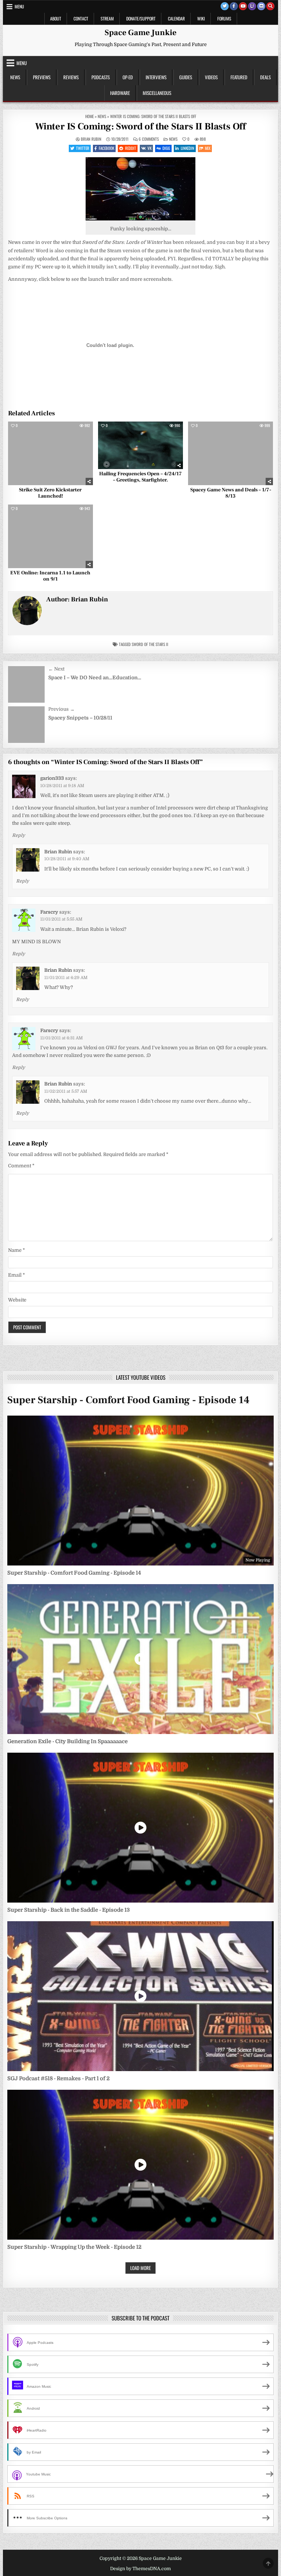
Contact (81, 18)
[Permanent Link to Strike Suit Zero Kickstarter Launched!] (50, 453)
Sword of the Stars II (150, 644)
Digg (166, 148)
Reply (18, 835)
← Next (56, 669)
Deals (265, 77)
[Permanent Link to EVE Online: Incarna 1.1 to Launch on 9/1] (50, 536)
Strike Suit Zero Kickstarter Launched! (50, 493)
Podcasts (101, 77)
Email (16, 1275)
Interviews (156, 77)
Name (16, 1250)
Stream (107, 18)
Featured (239, 77)
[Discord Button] (261, 6)
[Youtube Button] (243, 6)
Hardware (120, 93)
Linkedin (188, 148)
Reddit (131, 148)
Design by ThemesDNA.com (140, 2569)
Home (89, 116)
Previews (42, 77)
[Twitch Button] (252, 6)
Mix (208, 148)
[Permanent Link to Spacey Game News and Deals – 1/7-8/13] (231, 453)
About (56, 18)
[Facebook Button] (234, 6)
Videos (211, 77)
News (15, 77)
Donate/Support (141, 18)
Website (17, 1300)
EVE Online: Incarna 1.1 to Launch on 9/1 (50, 576)
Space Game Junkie (140, 33)
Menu (19, 6)
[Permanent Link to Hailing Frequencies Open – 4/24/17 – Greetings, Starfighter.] (140, 445)
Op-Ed (128, 77)
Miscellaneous (157, 93)
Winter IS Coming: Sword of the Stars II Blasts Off (140, 126)
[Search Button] (270, 6)
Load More (140, 2268)
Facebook (106, 148)
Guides (186, 77)
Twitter (83, 148)
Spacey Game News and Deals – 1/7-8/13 (231, 493)
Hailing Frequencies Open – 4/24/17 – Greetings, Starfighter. (140, 477)
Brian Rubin (91, 139)
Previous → (61, 709)
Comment (21, 1166)
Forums (224, 18)
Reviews (71, 77)
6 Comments (149, 139)
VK (149, 148)
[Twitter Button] (225, 6)
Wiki (201, 18)
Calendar (176, 18)
